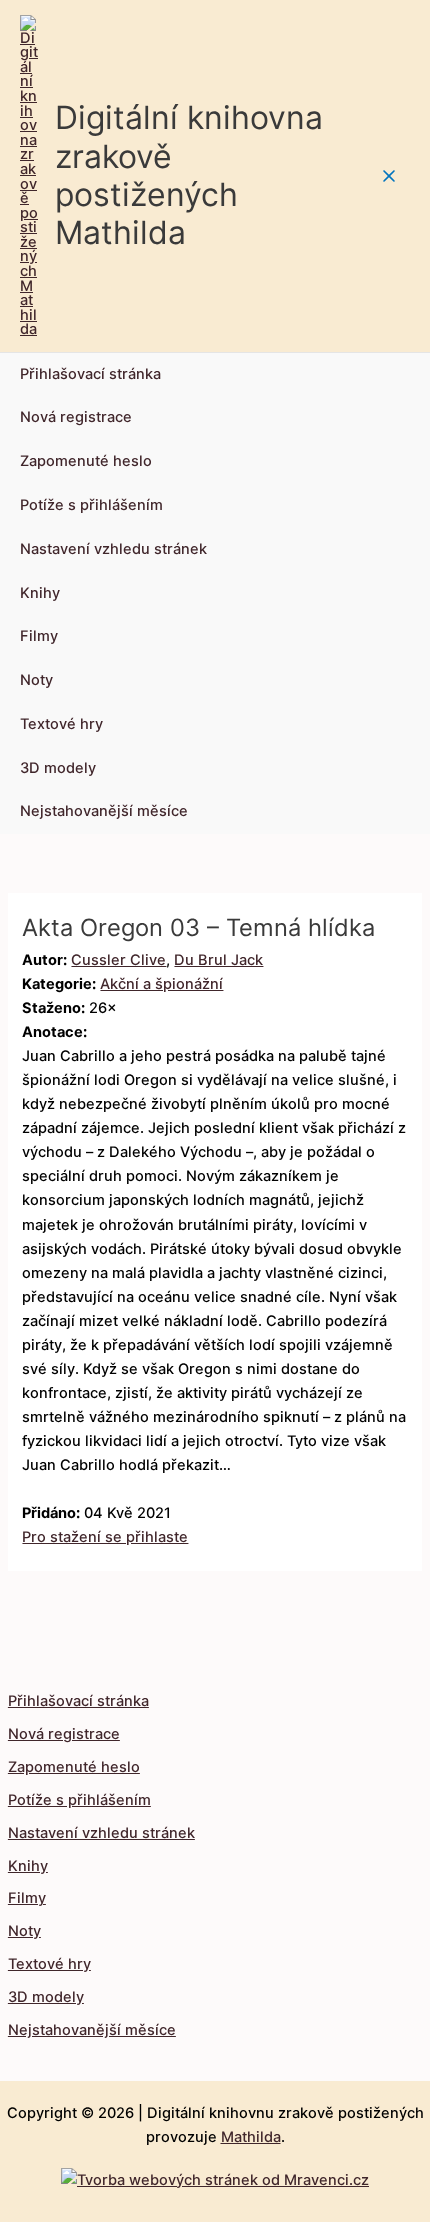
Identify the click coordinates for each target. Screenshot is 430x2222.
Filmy (39, 636)
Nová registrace (76, 417)
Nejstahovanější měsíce (104, 811)
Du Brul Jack (218, 960)
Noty (36, 680)
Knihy (40, 593)
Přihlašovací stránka (90, 374)
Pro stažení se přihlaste (105, 1537)
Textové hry (61, 724)
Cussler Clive (118, 960)
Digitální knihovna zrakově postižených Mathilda (189, 175)
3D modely (58, 768)
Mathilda (251, 2137)
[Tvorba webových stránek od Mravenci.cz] (215, 2175)
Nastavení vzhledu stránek (113, 549)
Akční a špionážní (161, 984)
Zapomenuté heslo (86, 461)
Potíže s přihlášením (91, 505)
